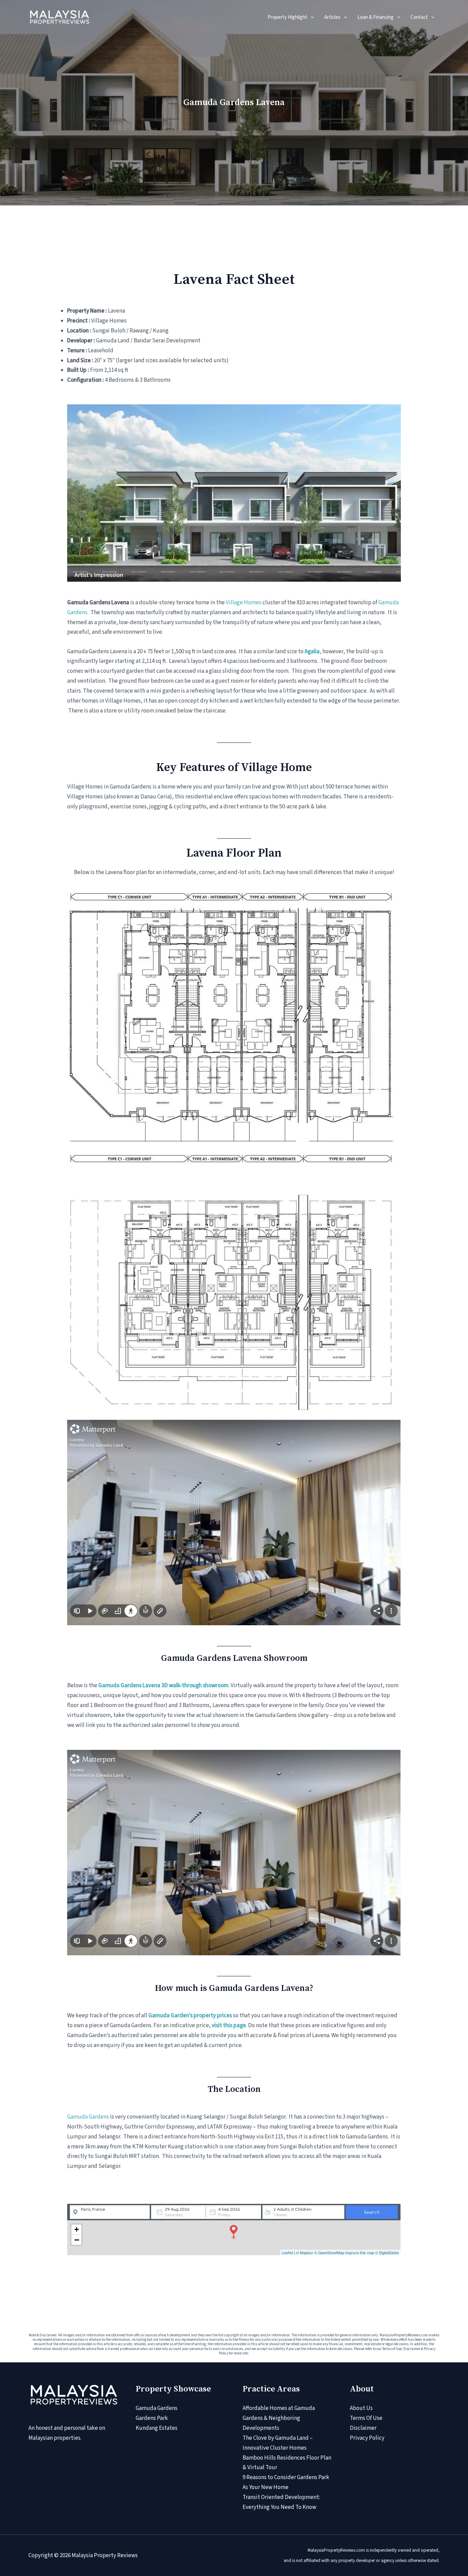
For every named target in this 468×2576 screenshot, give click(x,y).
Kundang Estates (157, 2428)
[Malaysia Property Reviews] (59, 17)
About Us (361, 2408)
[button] (311, 17)
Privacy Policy (367, 2438)
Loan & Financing (375, 17)
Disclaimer (363, 2428)
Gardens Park (152, 2418)
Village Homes (244, 603)
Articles (332, 17)
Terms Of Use (366, 2418)
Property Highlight (287, 17)
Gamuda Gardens (88, 2117)
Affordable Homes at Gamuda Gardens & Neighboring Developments (279, 2418)
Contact (419, 17)
